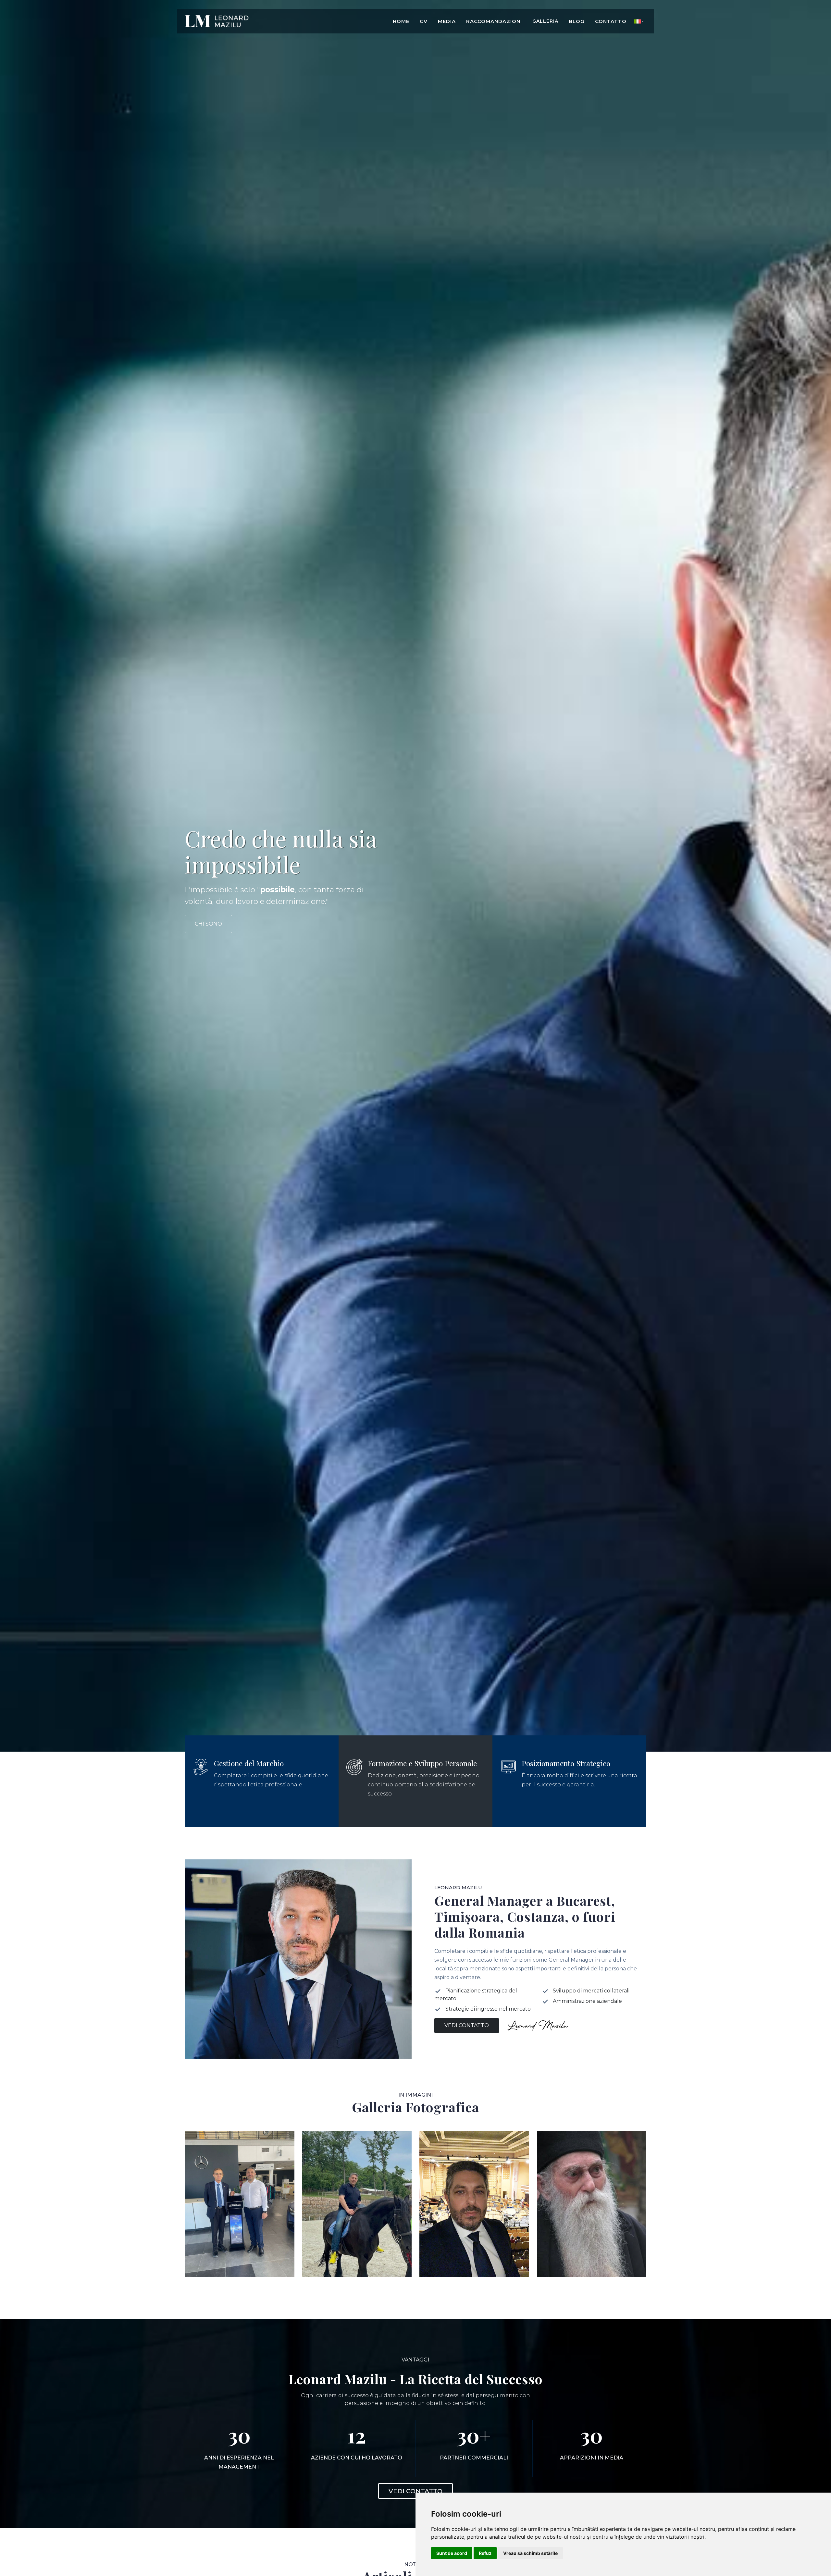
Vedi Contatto (467, 2025)
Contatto (611, 21)
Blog (577, 21)
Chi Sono (208, 924)
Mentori (591, 2269)
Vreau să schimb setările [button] (530, 2553)
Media (447, 21)
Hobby (357, 2269)
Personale (474, 2269)
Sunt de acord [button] (452, 2553)
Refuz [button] (485, 2553)
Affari (240, 2269)
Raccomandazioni (494, 21)
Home (401, 21)
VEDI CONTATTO (415, 2491)
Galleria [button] (545, 21)
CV (424, 21)
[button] (639, 21)
